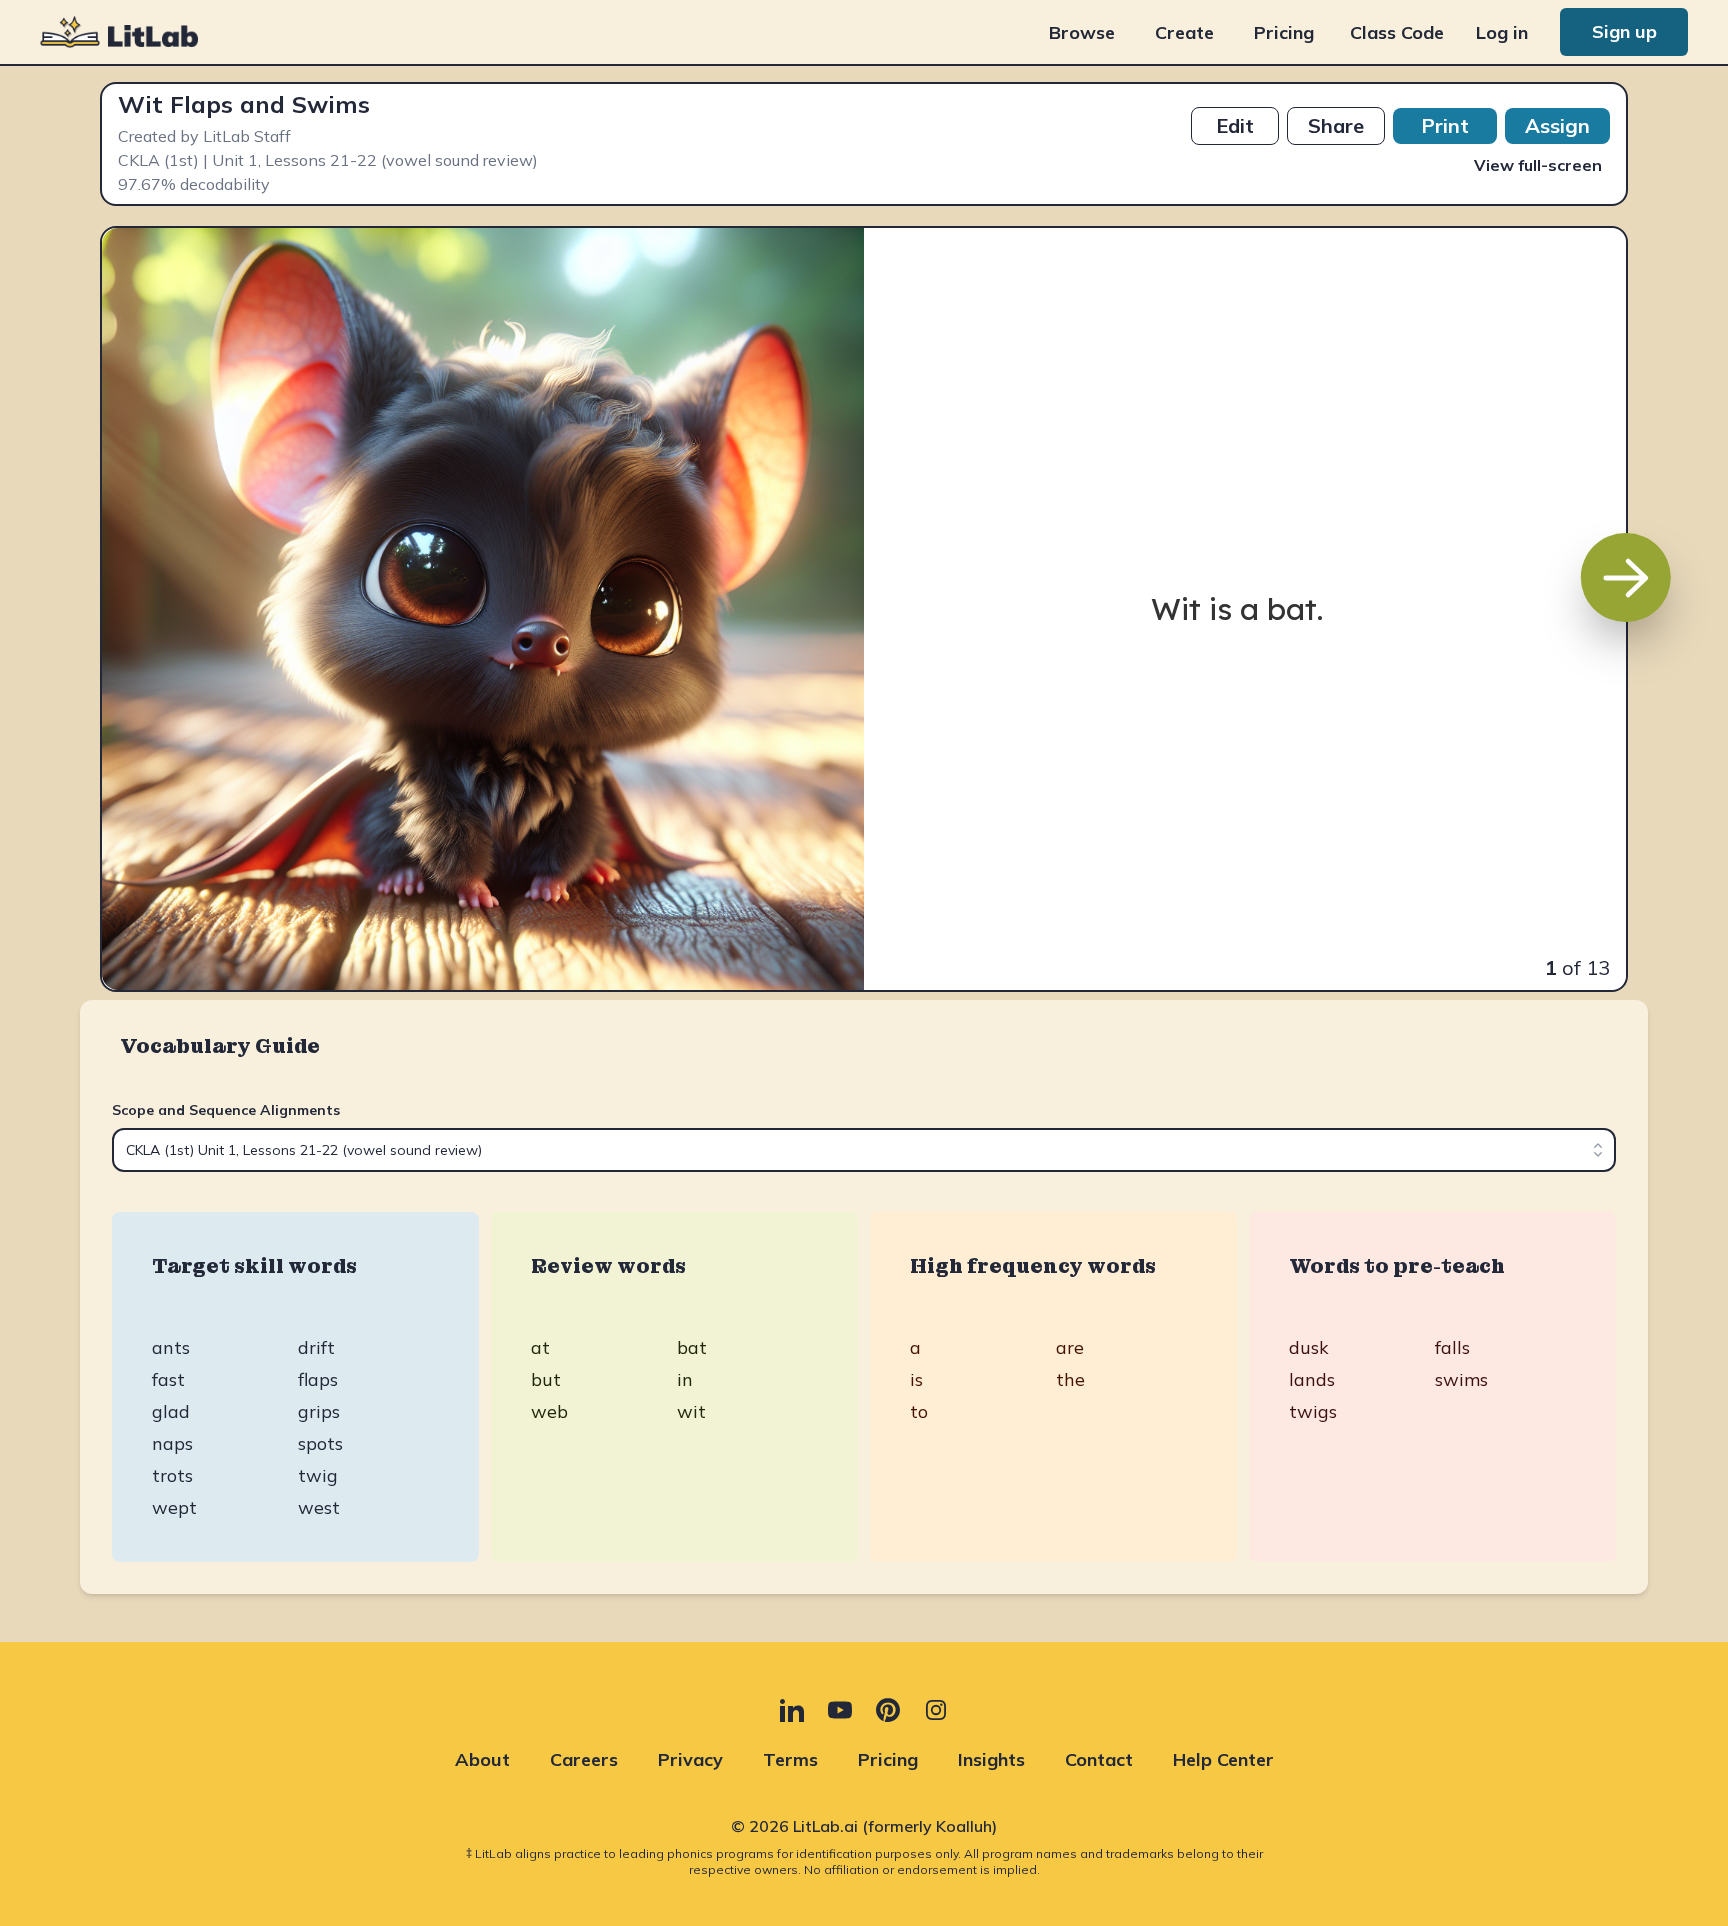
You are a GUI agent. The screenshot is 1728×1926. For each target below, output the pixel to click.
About (482, 1759)
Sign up (1624, 31)
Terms (790, 1759)
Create (1184, 32)
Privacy (690, 1759)
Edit (1235, 125)
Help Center (1223, 1759)
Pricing (1284, 32)
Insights (991, 1759)
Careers (584, 1759)
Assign (1557, 125)
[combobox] (864, 1150)
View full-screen (1538, 165)
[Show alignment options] (1598, 1150)
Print (1445, 125)
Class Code (1397, 32)
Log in (1502, 32)
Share (1336, 125)
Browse (1082, 32)
